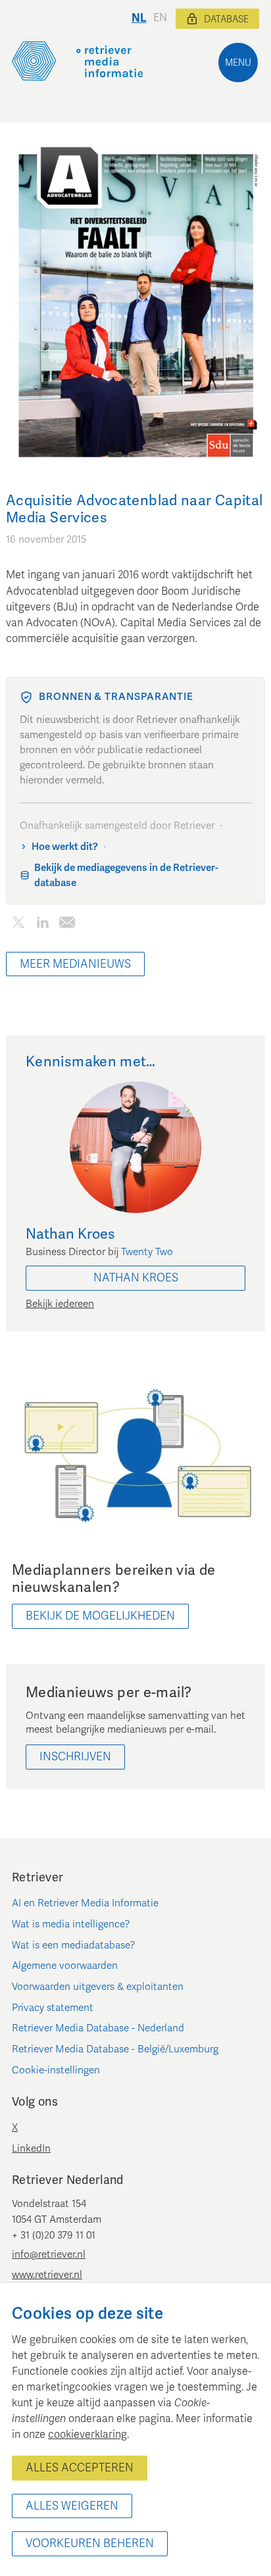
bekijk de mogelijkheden (100, 1616)
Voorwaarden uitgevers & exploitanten (98, 1987)
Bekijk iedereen (60, 1304)
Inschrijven (75, 1757)
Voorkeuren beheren (90, 2543)
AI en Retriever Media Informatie (85, 1903)
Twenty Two (147, 1252)
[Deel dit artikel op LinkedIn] (42, 925)
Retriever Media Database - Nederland (98, 2028)
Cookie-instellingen (56, 2070)
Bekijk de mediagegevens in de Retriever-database (126, 875)
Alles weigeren (72, 2506)
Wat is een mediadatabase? (74, 1945)
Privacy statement (53, 2008)
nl (139, 18)
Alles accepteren (80, 2468)
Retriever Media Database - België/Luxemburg (115, 2049)
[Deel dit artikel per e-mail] (67, 925)
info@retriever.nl (49, 2254)
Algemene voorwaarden (65, 1966)
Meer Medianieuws (75, 964)
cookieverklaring (87, 2435)
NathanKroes (136, 1278)
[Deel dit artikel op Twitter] (18, 925)
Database (226, 19)
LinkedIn (31, 2148)
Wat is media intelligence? (71, 1924)
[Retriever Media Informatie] (78, 61)
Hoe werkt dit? (65, 847)
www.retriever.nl (47, 2275)
